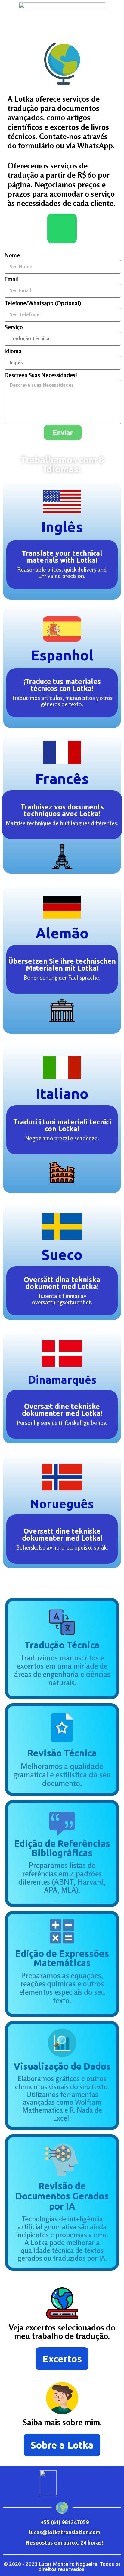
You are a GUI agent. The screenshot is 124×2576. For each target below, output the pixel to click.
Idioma (13, 351)
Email (11, 279)
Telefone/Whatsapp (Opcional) (43, 303)
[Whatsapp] (62, 228)
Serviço (14, 327)
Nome (12, 255)
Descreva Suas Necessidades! (41, 375)
